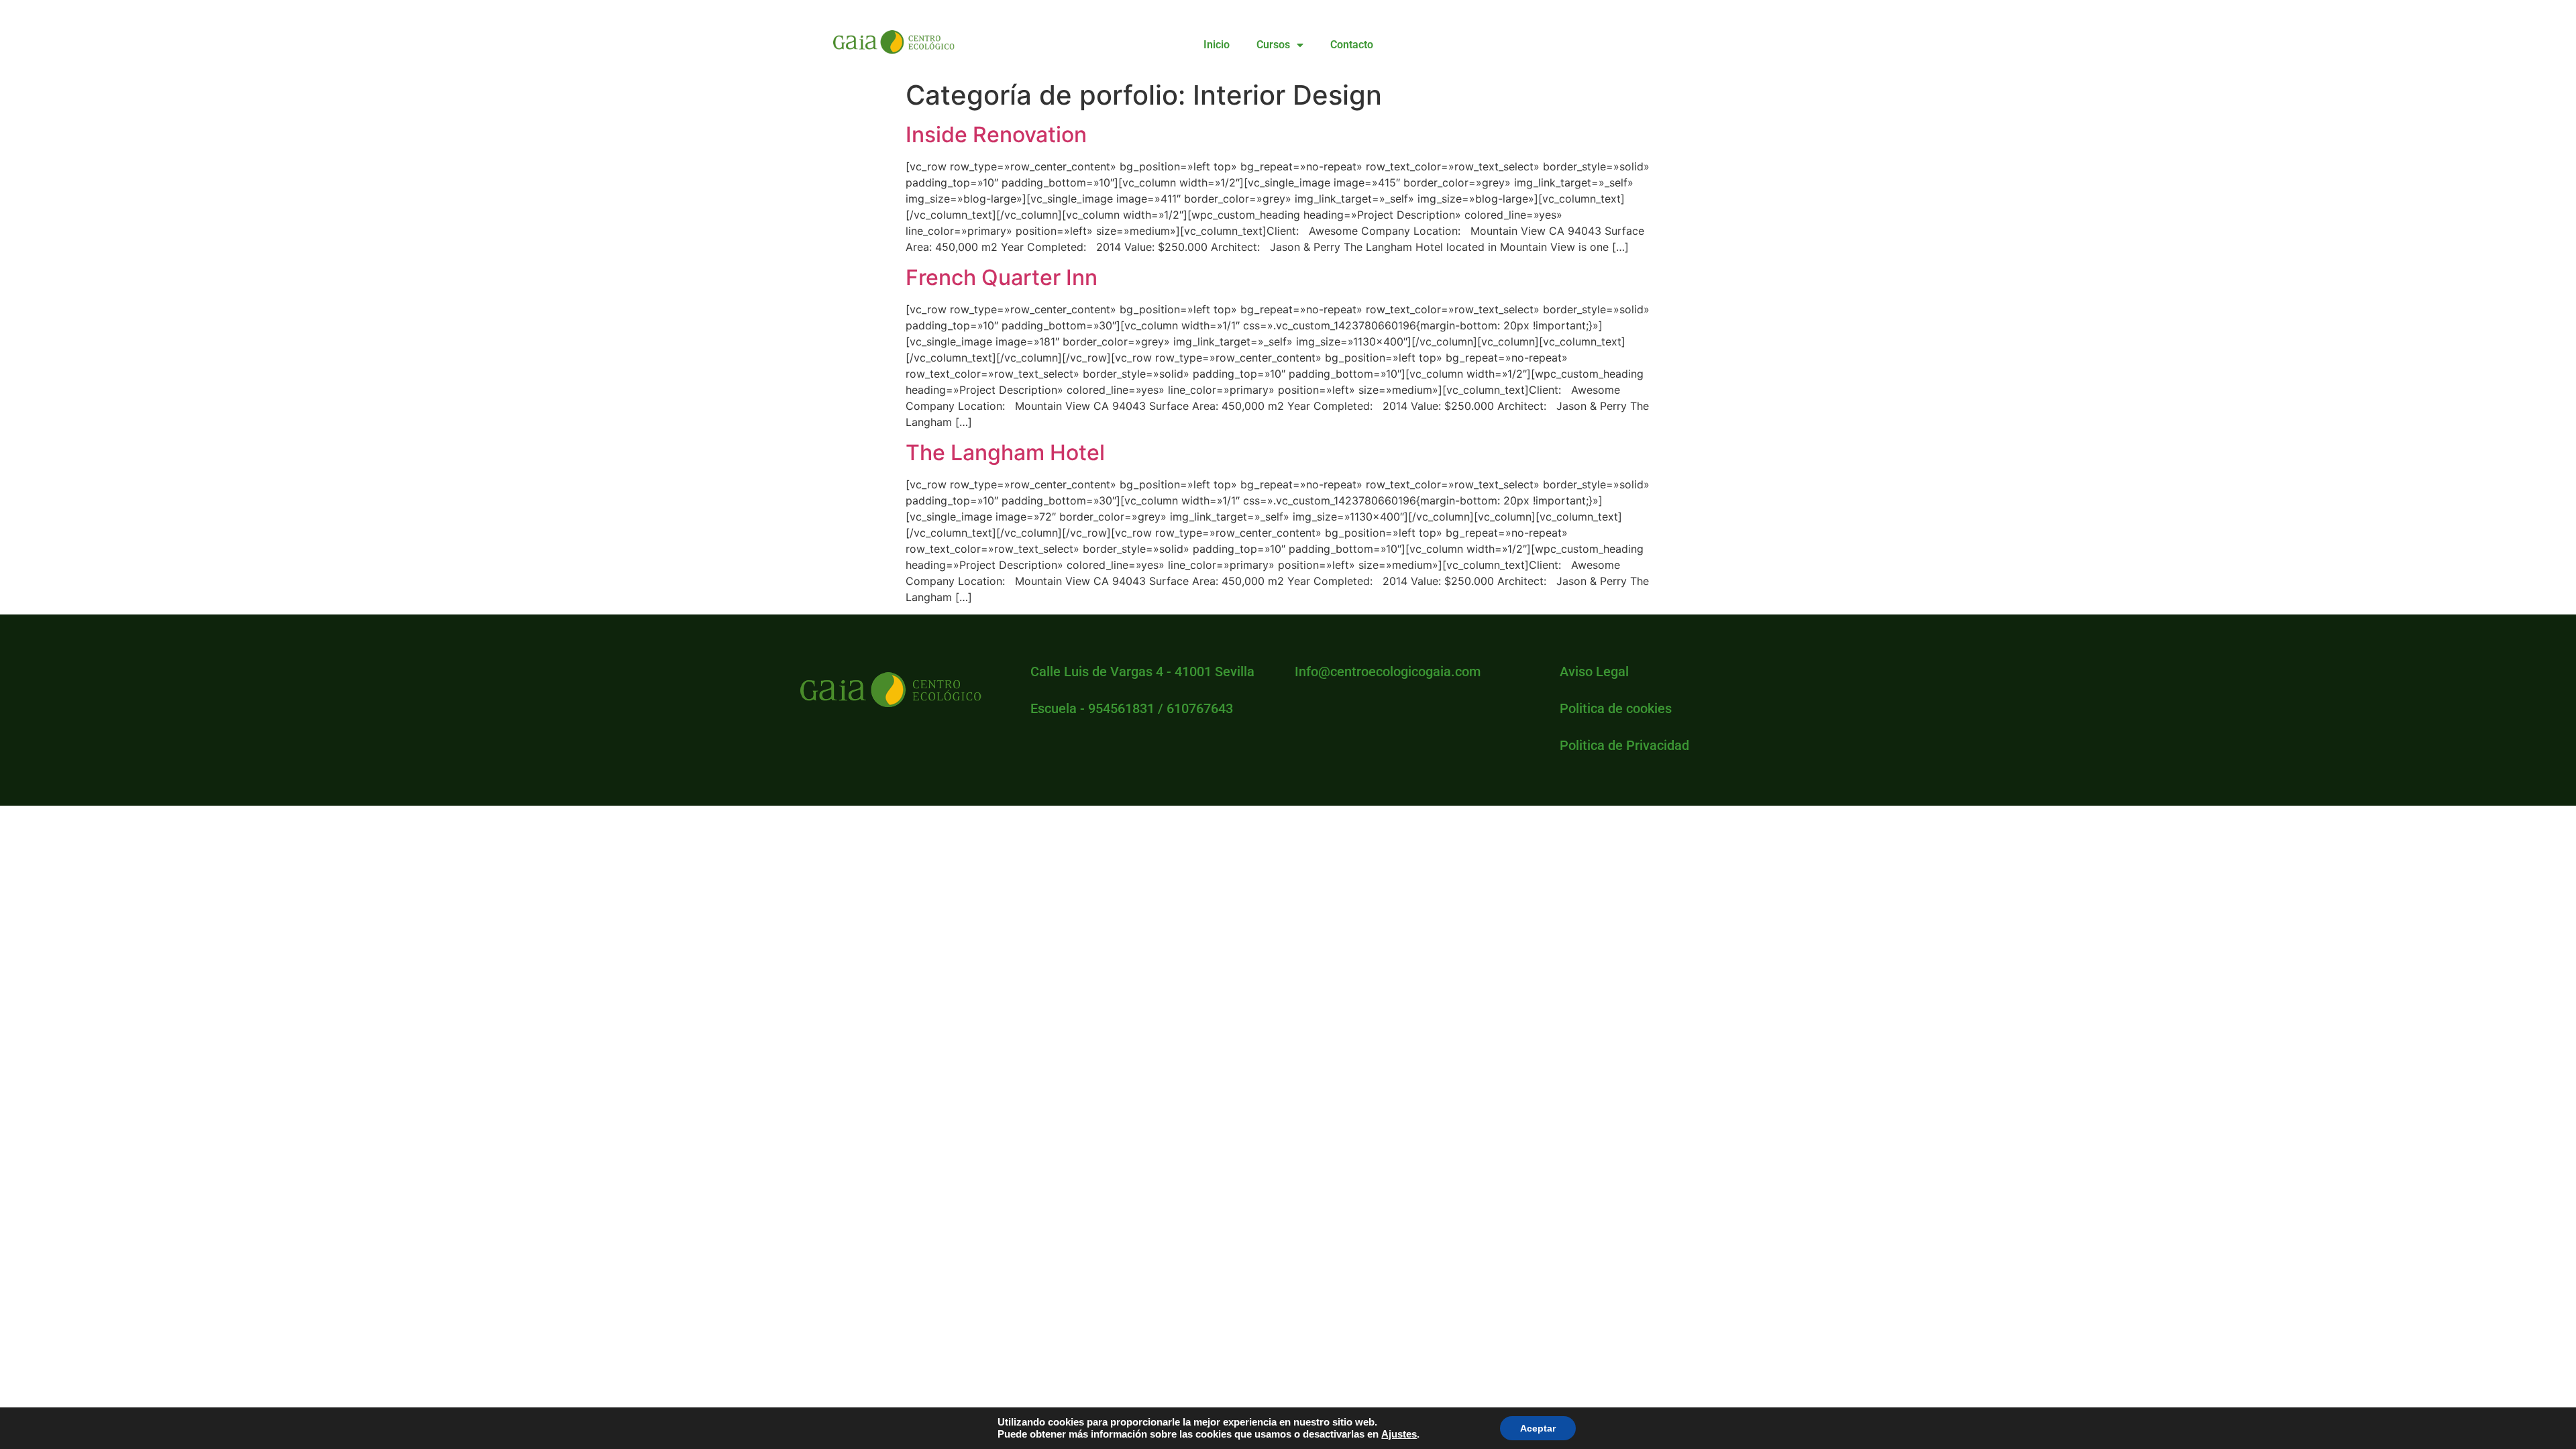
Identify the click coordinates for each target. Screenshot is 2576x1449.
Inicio (1217, 45)
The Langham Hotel (1005, 452)
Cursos (1273, 45)
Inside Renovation (996, 135)
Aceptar (1538, 1428)
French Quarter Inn (1002, 277)
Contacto (1352, 45)
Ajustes (1399, 1434)
